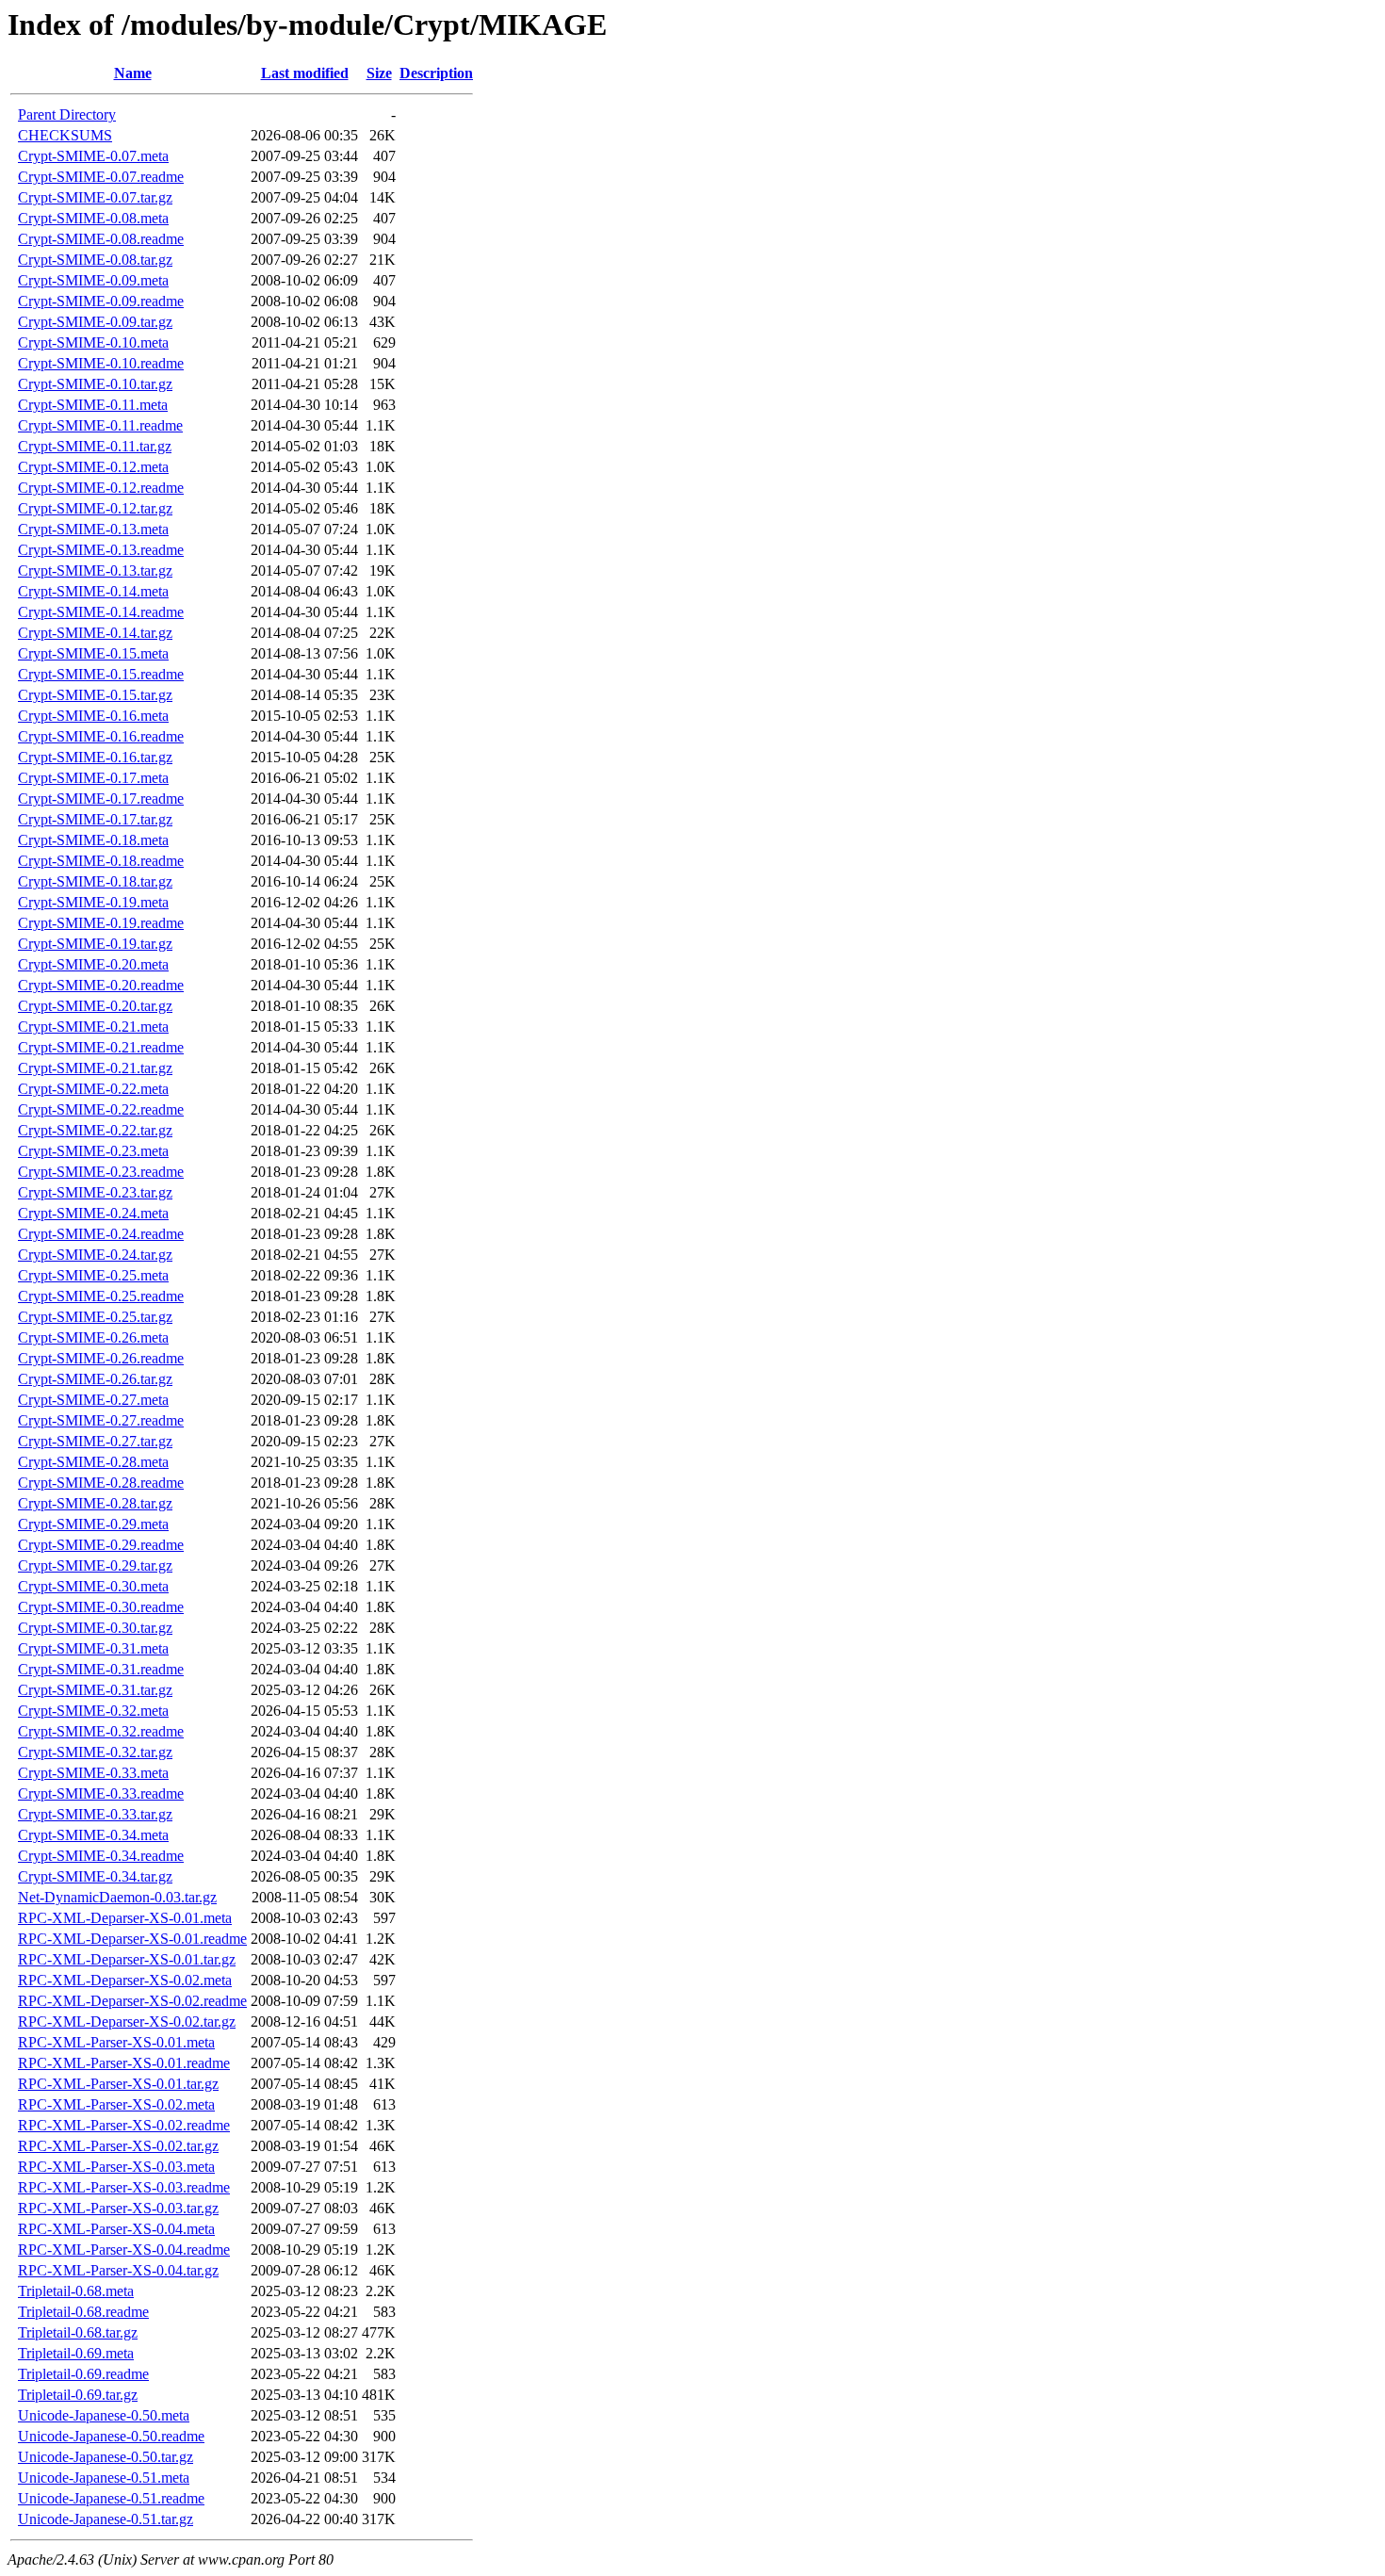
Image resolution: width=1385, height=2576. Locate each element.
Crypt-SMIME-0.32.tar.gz (95, 1752)
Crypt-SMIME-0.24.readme (101, 1234)
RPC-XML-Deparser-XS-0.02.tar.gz (127, 2022)
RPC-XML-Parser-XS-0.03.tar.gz (118, 2208)
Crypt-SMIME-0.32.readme (101, 1731)
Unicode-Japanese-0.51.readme (111, 2498)
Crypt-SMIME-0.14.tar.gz (95, 633)
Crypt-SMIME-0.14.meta (93, 591)
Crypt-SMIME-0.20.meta (93, 964)
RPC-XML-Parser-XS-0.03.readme (124, 2187)
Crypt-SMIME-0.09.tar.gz (95, 322)
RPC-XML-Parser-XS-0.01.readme (124, 2063)
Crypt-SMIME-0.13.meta (93, 529)
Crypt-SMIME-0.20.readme (101, 985)
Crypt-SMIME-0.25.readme (101, 1296)
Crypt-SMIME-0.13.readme (101, 550)
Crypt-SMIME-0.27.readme (101, 1420)
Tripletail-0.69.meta (76, 2353)
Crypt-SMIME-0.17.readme (101, 799)
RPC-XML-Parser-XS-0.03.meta (116, 2167)
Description (436, 73)
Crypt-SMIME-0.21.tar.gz (95, 1068)
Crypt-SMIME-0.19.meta (93, 902)
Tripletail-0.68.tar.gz (78, 2332)
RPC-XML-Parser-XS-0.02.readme (124, 2125)
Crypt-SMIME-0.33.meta (93, 1773)
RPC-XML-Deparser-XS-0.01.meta (125, 1918)
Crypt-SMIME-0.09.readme (101, 301)
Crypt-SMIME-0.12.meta (93, 467)
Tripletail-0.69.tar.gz (78, 2395)
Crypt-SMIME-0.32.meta (93, 1711)
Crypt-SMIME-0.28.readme (101, 1483)
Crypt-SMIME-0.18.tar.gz (95, 881)
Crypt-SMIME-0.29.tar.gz (95, 1565)
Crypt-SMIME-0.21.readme (101, 1047)
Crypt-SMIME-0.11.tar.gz (95, 446)
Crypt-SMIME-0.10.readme (101, 363)
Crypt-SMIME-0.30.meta (93, 1586)
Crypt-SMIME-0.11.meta (93, 405)
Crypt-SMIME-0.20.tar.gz (95, 1006)
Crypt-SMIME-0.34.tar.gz (95, 1876)
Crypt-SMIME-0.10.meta (93, 342)
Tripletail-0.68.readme (83, 2312)
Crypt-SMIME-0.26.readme (101, 1358)
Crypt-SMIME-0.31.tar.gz (95, 1690)
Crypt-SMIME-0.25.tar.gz (95, 1317)
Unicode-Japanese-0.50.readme (111, 2436)
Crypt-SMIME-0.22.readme (101, 1109)
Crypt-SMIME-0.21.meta (93, 1027)
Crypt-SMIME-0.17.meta (93, 778)
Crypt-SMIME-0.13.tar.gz (95, 571)
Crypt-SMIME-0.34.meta (93, 1835)
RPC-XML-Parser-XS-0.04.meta (116, 2229)
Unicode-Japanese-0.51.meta (104, 2478)
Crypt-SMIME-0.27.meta (93, 1400)
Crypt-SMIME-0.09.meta (93, 280)
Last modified (305, 73)
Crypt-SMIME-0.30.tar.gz (95, 1628)
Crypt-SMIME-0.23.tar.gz (95, 1192)
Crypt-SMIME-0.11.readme (100, 425)
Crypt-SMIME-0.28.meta (93, 1462)
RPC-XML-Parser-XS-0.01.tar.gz (118, 2084)
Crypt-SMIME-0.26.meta (93, 1337)
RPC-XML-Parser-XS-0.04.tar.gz (118, 2270)
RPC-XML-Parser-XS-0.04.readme (124, 2250)
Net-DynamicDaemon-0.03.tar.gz (117, 1897)
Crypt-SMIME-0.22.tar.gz (95, 1130)
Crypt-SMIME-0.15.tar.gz (95, 695)
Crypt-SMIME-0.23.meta (93, 1151)
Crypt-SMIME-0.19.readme (101, 923)
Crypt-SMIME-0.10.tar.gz (95, 384)
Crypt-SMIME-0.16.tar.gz (95, 757)
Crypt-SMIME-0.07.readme (101, 177)
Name (133, 73)
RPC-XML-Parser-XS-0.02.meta (116, 2104)
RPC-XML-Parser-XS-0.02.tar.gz (118, 2146)
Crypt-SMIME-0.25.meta (93, 1275)
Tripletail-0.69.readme (83, 2374)
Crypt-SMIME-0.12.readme (101, 488)
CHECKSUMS (65, 135)
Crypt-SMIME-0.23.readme (101, 1172)
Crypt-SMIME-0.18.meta (93, 840)
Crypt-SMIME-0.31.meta (93, 1648)
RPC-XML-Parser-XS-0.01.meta (116, 2042)
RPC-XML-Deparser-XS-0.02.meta (125, 1980)
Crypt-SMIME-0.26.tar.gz (95, 1379)
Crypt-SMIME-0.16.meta (93, 716)
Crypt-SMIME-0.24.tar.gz (95, 1255)
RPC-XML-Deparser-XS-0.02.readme (132, 2001)
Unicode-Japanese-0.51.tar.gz (106, 2519)
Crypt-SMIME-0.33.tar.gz (95, 1814)
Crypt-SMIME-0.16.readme (101, 736)
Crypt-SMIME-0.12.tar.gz (95, 508)
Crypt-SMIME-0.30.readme (101, 1607)
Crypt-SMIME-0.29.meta (93, 1524)
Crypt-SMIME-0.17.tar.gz (95, 819)
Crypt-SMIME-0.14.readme (101, 612)
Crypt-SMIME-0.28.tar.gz (95, 1503)
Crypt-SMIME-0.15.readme (101, 674)
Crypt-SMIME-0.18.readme (101, 861)
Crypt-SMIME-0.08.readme (101, 239)
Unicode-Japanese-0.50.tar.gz (106, 2457)
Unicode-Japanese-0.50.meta (104, 2415)
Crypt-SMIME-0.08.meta (93, 218)
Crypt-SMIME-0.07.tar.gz (95, 197)
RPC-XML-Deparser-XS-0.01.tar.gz (127, 1959)
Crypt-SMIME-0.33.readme (101, 1793)
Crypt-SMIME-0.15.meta (93, 653)
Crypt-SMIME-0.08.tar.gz (95, 260)
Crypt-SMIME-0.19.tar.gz (95, 944)
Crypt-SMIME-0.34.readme (101, 1856)
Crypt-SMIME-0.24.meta (93, 1213)
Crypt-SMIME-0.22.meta (93, 1089)
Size (379, 73)
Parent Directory (67, 114)
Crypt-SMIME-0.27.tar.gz (95, 1441)
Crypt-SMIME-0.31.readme (101, 1669)
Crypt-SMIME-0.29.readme (101, 1545)
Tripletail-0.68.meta (76, 2291)
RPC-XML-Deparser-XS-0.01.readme (132, 1939)
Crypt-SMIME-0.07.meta (93, 156)
